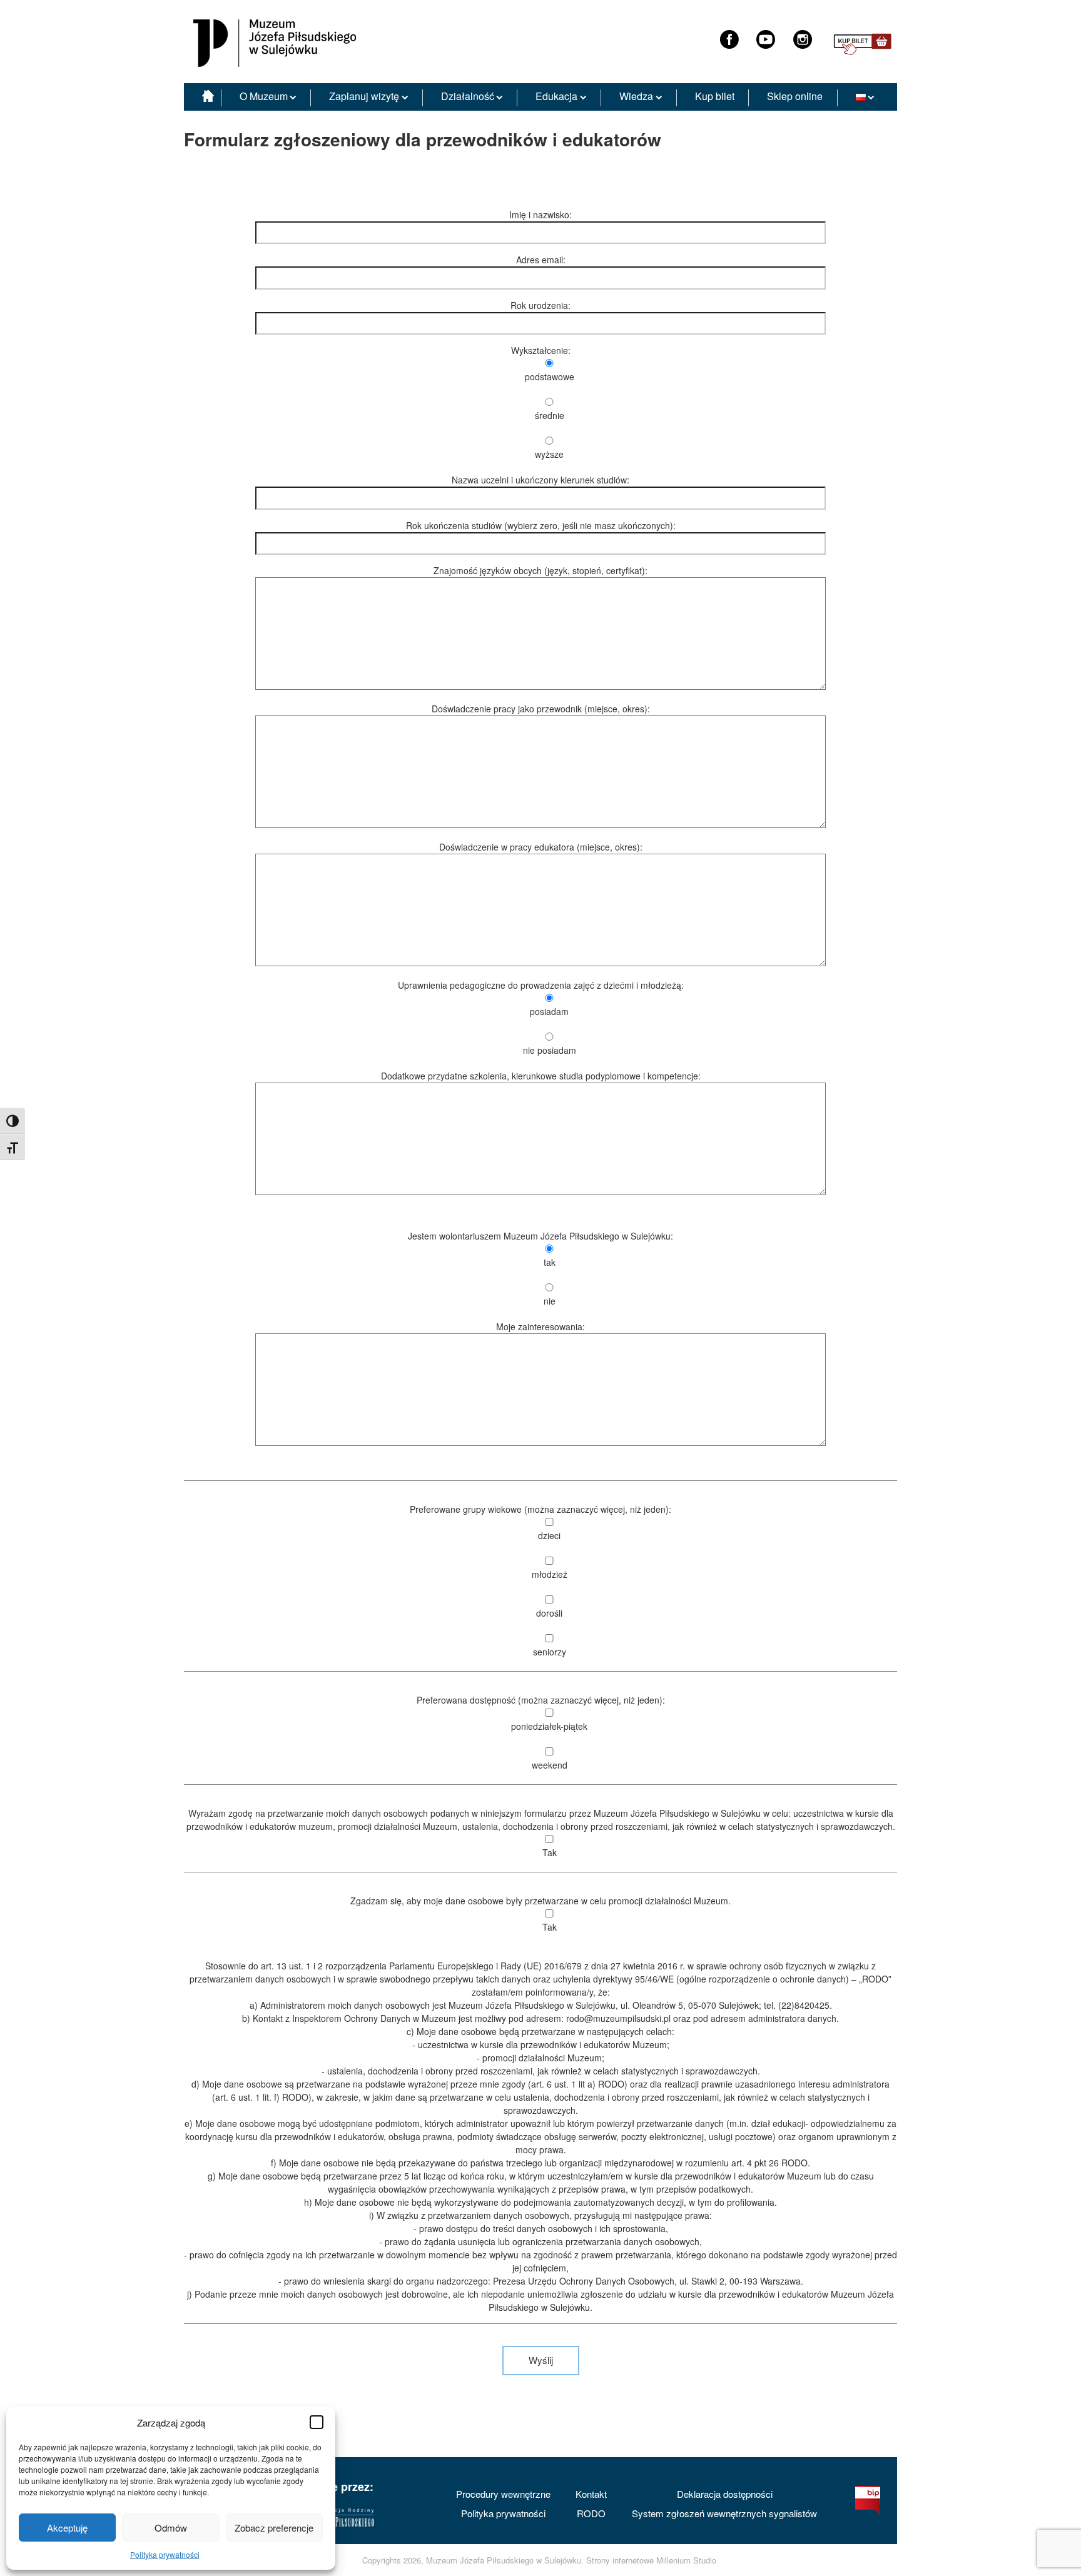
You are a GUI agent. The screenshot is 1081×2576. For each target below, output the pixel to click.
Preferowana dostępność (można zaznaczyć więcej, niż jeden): (541, 1732)
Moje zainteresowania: (540, 1326)
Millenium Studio (686, 2560)
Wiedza (636, 96)
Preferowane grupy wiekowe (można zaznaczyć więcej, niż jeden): (540, 1580)
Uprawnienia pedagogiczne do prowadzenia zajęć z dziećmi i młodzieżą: (541, 1018)
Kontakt (591, 2494)
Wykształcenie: (543, 402)
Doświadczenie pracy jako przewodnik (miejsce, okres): (541, 709)
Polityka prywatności (165, 2554)
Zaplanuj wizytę (364, 96)
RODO (591, 2513)
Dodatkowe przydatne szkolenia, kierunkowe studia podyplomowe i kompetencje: (541, 1076)
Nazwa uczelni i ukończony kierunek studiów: (540, 480)
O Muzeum (264, 96)
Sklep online (795, 96)
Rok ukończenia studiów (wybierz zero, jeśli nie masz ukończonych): (541, 525)
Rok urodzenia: (540, 305)
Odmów (171, 2528)
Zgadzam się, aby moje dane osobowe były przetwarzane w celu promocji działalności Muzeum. (540, 1914)
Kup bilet (715, 96)
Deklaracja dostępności (725, 2494)
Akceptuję (67, 2528)
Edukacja (556, 96)
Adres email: (541, 260)
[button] (317, 2422)
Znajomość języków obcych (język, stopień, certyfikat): (540, 570)
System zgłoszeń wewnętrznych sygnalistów (724, 2513)
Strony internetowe (620, 2560)
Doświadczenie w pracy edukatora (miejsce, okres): (541, 847)
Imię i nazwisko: (540, 215)
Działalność (468, 96)
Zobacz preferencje (274, 2528)
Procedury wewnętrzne (503, 2494)
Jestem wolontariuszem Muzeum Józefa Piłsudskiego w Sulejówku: (540, 1268)
